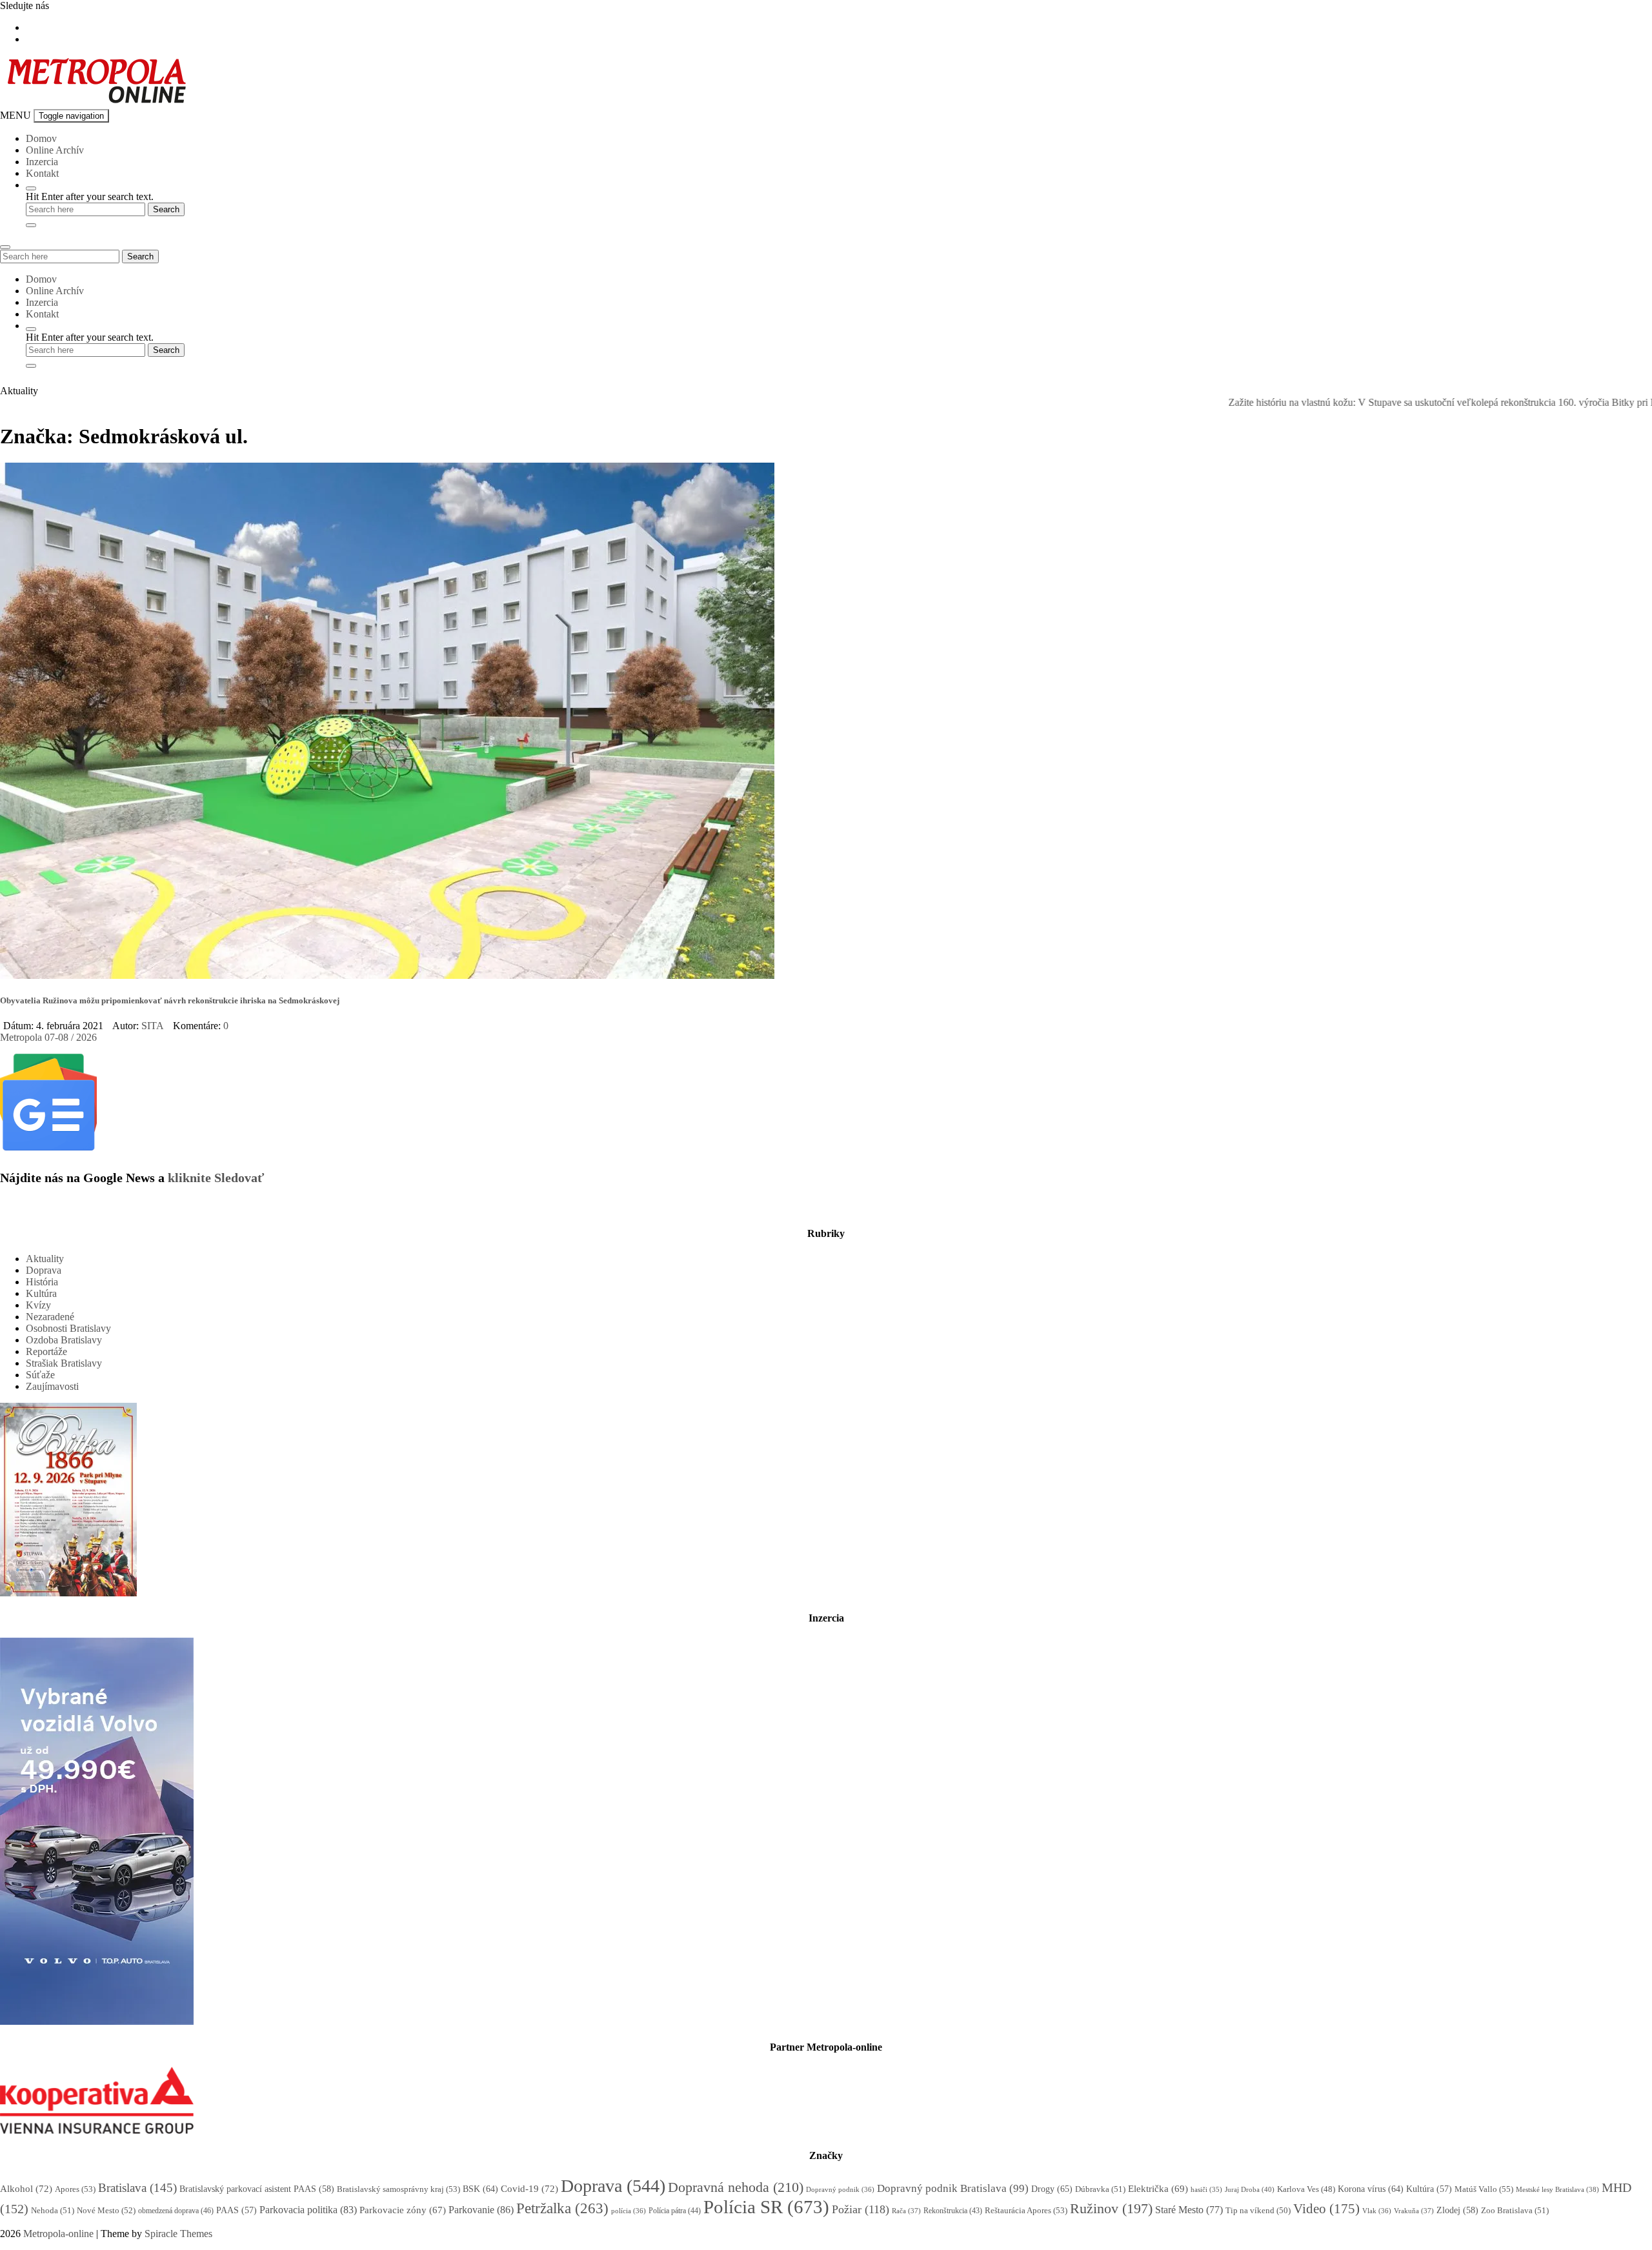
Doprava (44, 1270)
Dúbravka (1100, 2189)
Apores (75, 2189)
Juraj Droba (1250, 2189)
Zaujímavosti (52, 1386)
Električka (1158, 2189)
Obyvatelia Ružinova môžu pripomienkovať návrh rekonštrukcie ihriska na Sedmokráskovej (170, 1000)
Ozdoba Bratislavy (64, 1340)
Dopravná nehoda (736, 2187)
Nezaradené (50, 1317)
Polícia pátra (675, 2211)
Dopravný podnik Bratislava (953, 2188)
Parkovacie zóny (403, 2210)
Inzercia (42, 162)
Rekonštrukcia (953, 2211)
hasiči (1206, 2190)
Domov (41, 138)
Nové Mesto (106, 2210)
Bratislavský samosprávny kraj (398, 2189)
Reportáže (46, 1351)
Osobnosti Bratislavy (68, 1328)
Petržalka (562, 2208)
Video (1326, 2208)
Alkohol (26, 2189)
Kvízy (38, 1305)
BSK (480, 2189)
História (42, 1282)
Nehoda (53, 2210)
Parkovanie (481, 2210)
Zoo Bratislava (1515, 2210)
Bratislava (137, 2188)
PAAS (237, 2210)
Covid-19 (529, 2189)
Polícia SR (766, 2207)
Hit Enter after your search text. (90, 196)
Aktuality (45, 1259)
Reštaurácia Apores (1026, 2210)
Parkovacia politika (308, 2210)
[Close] (31, 225)
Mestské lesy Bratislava (1557, 2189)
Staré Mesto (1189, 2210)
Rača (906, 2211)
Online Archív (55, 150)
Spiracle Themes (178, 2234)
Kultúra (41, 1293)
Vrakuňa (1414, 2211)
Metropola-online (58, 2234)
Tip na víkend (1258, 2211)
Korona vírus (1371, 2189)
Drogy (1052, 2189)
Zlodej (1457, 2210)
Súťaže (40, 1375)
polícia (629, 2211)
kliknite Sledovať (216, 1178)
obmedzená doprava (176, 2211)
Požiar (861, 2209)
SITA (153, 1026)
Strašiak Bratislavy (64, 1363)
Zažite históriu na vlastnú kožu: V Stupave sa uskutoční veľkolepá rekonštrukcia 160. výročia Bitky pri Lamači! (1385, 402)
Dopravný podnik (840, 2189)
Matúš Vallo (1484, 2189)
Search (140, 256)
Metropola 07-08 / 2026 (48, 1037)
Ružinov (1111, 2209)
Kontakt (42, 173)
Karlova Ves (1306, 2189)
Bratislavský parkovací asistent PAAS (257, 2189)
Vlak (1377, 2211)
